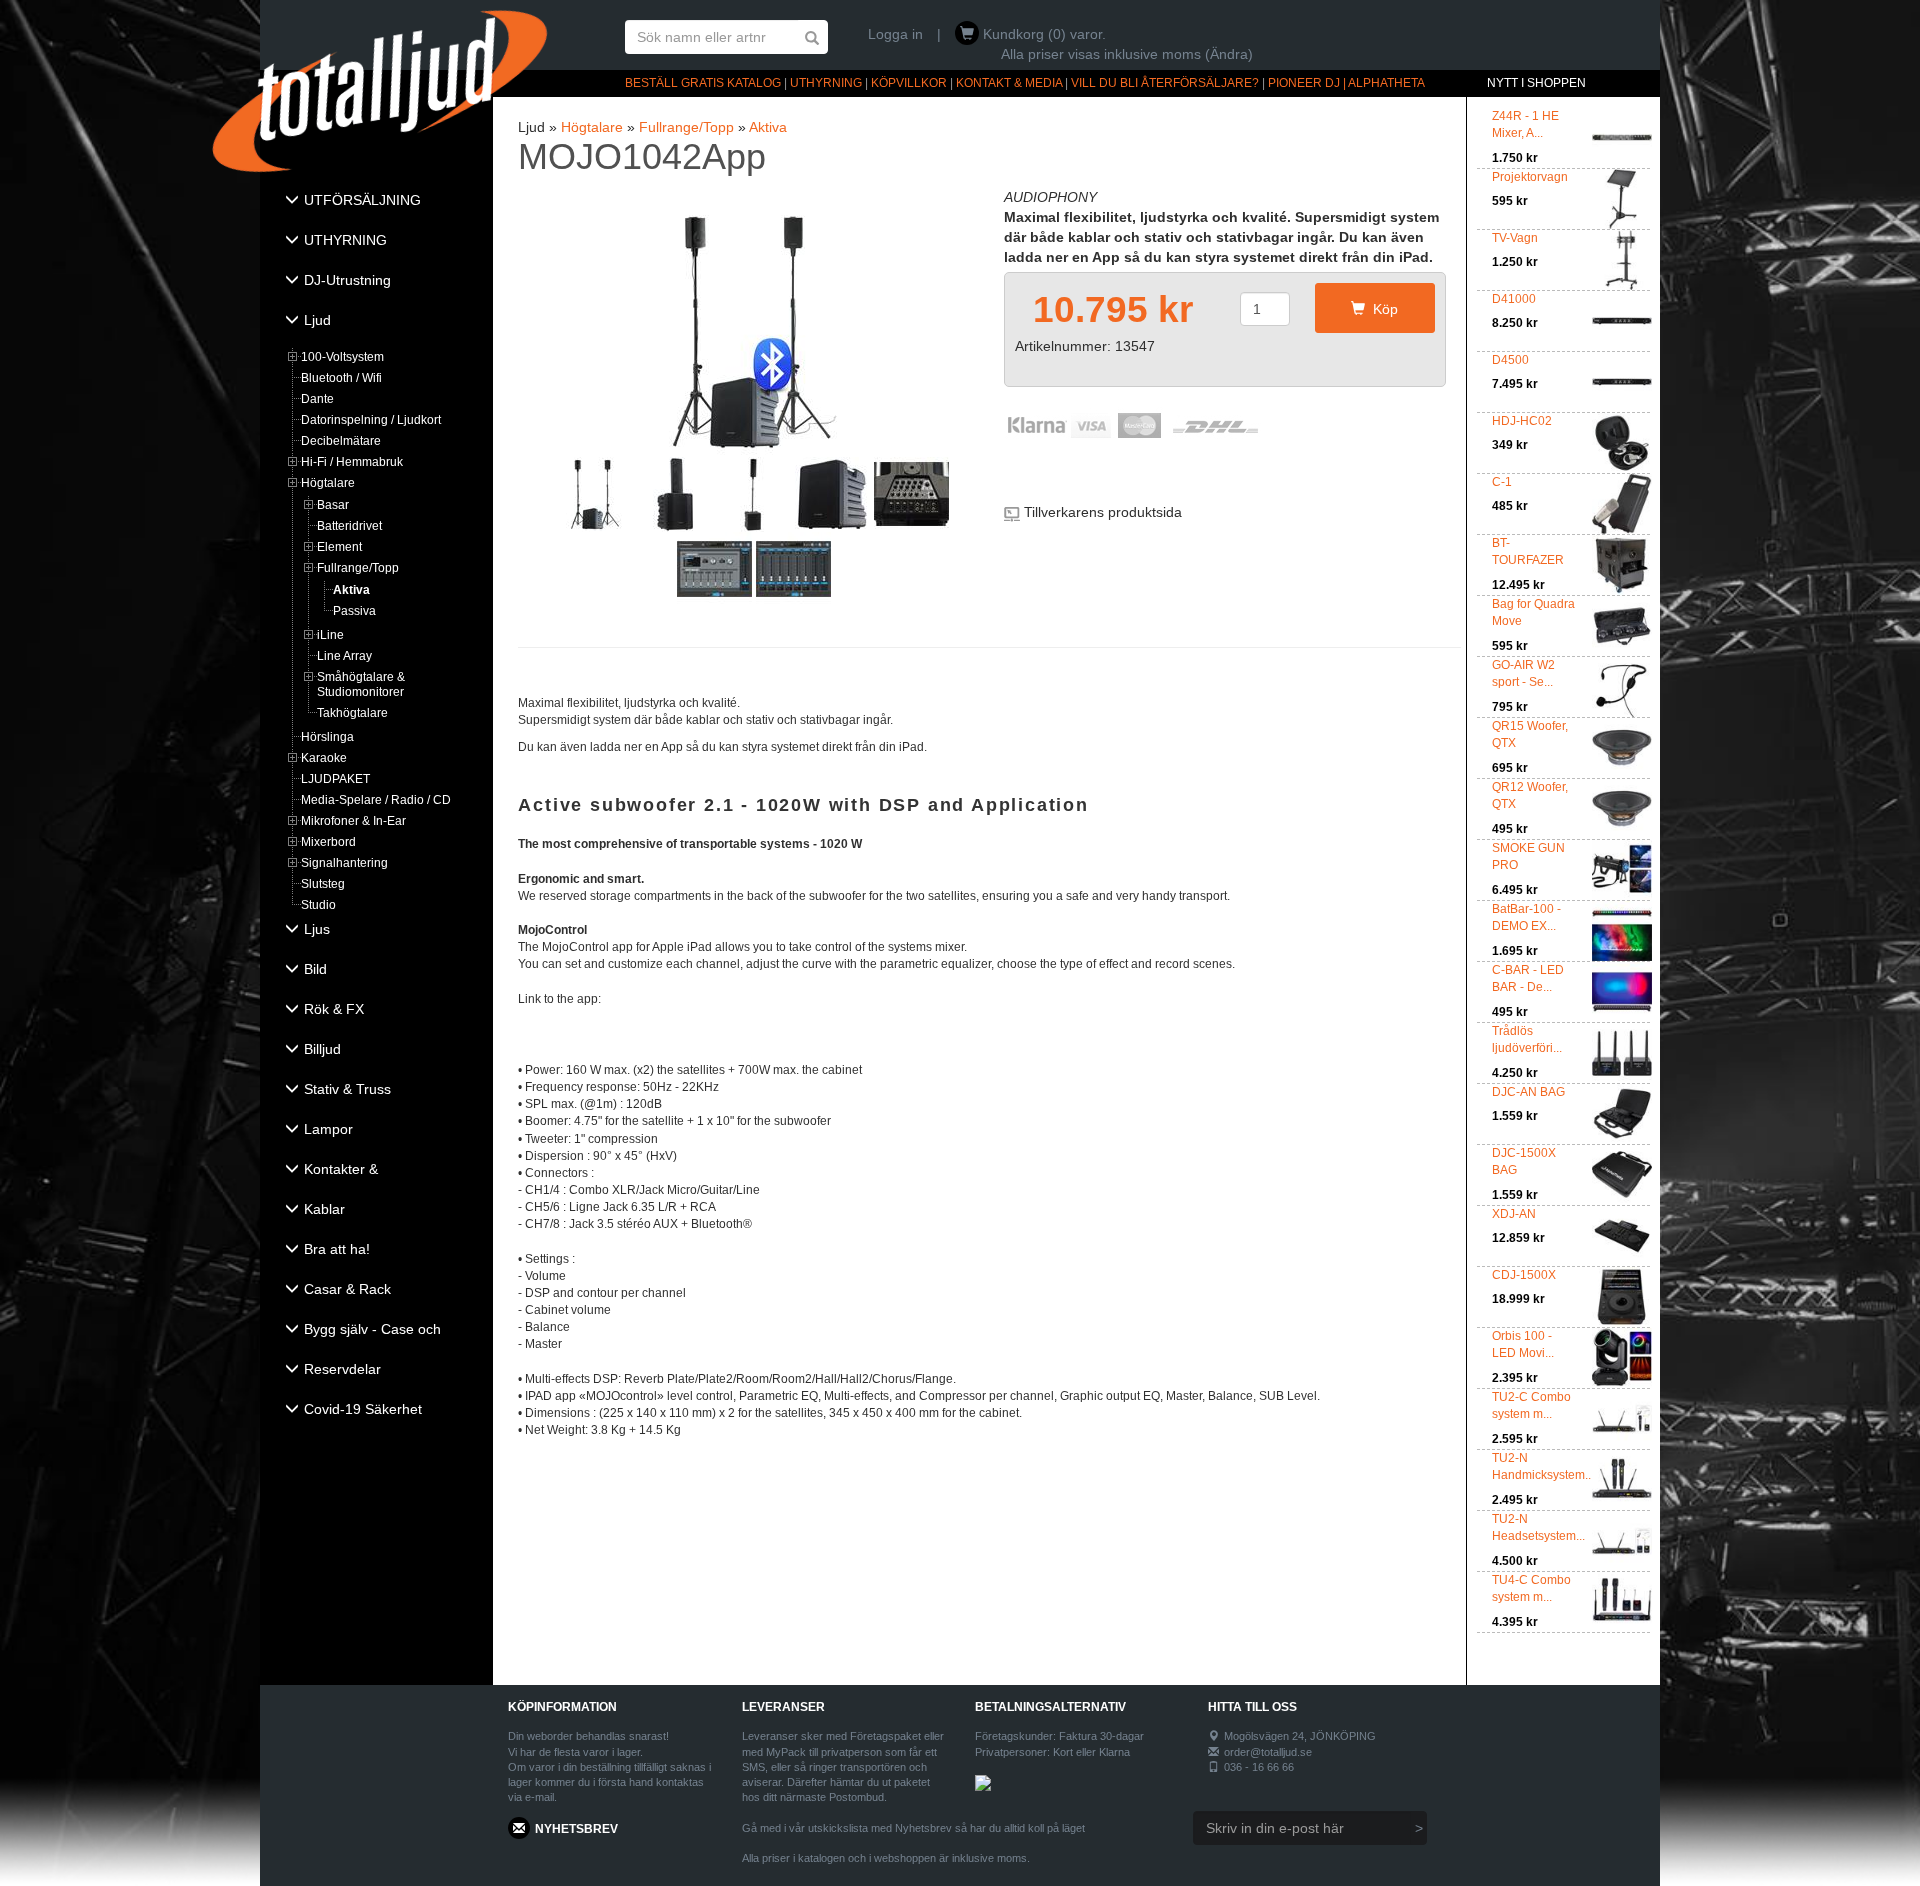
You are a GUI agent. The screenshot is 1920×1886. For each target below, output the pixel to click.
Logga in (895, 34)
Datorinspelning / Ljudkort (371, 420)
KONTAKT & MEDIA (1009, 83)
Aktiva (351, 590)
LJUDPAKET (335, 779)
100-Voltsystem (342, 357)
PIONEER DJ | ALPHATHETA (1346, 83)
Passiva (354, 611)
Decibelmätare (341, 441)
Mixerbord (328, 842)
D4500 (1510, 360)
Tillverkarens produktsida (1103, 512)
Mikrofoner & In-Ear (353, 821)
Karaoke (324, 758)
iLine (330, 635)
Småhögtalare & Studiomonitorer (361, 684)
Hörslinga (327, 737)
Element (339, 547)
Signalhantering (344, 863)
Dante (317, 399)
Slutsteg (323, 884)
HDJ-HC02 (1522, 421)
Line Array (344, 656)
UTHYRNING (826, 83)
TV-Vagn (1515, 238)
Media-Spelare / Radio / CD (376, 800)
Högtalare (328, 483)
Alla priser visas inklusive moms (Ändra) (1127, 54)
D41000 (1514, 299)
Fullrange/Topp (358, 568)
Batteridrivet (349, 526)
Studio (318, 905)
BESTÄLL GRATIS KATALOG (703, 83)
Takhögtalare (352, 713)
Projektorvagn (1530, 177)
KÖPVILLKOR (909, 83)
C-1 (1502, 482)
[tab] (376, 202)
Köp (1381, 309)
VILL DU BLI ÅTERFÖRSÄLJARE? (1165, 83)
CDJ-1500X (1524, 1275)
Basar (333, 505)
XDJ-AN (1514, 1214)
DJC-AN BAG (1528, 1092)
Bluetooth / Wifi (341, 378)
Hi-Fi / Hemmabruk (352, 462)
